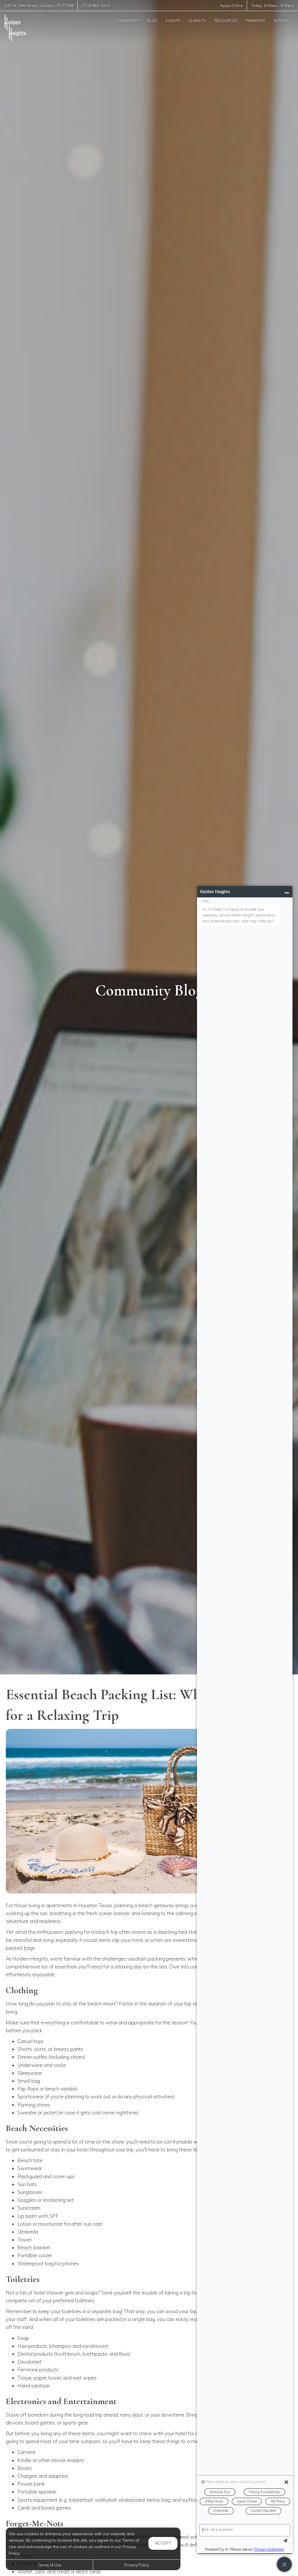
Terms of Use (49, 2565)
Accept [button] (163, 2543)
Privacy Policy (137, 2565)
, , (39, 6)
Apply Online (232, 6)
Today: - (273, 6)
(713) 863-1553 (96, 6)
